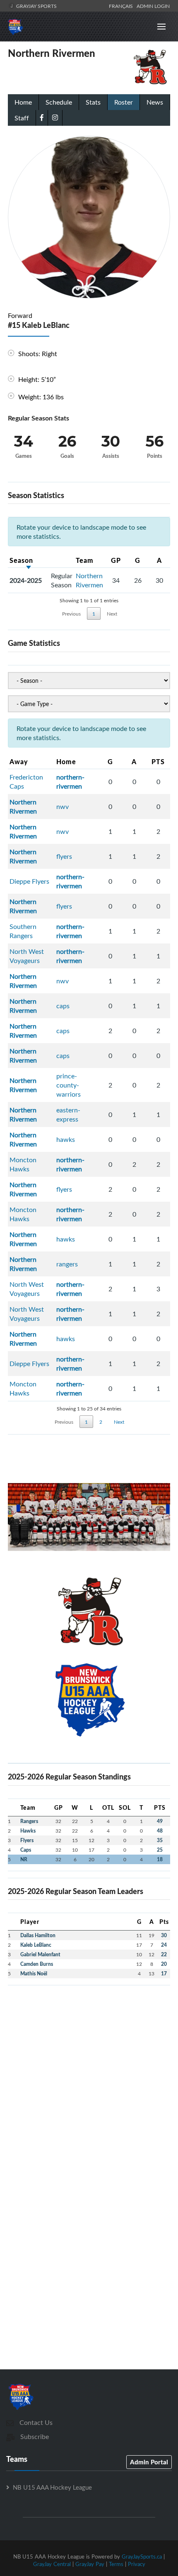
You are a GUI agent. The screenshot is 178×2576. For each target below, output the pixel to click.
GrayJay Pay (90, 2564)
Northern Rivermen (89, 580)
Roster (124, 102)
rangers (67, 1264)
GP (116, 560)
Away (19, 761)
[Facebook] (42, 117)
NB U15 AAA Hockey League (52, 2487)
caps (63, 1006)
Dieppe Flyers (29, 881)
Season (21, 560)
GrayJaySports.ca (142, 2556)
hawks (66, 1139)
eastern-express (68, 1114)
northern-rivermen (70, 782)
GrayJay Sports (36, 6)
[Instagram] (55, 117)
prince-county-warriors (69, 1085)
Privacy (137, 2564)
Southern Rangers (23, 931)
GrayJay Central (52, 2564)
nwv (63, 807)
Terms (116, 2564)
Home (23, 102)
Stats (93, 102)
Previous (71, 613)
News (155, 102)
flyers (64, 856)
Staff (22, 118)
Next (112, 613)
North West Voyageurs (27, 956)
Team (85, 560)
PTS (158, 761)
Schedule (59, 102)
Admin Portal (149, 2462)
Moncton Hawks (23, 1164)
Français (122, 6)
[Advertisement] (89, 2081)
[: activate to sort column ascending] (62, 560)
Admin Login (153, 6)
